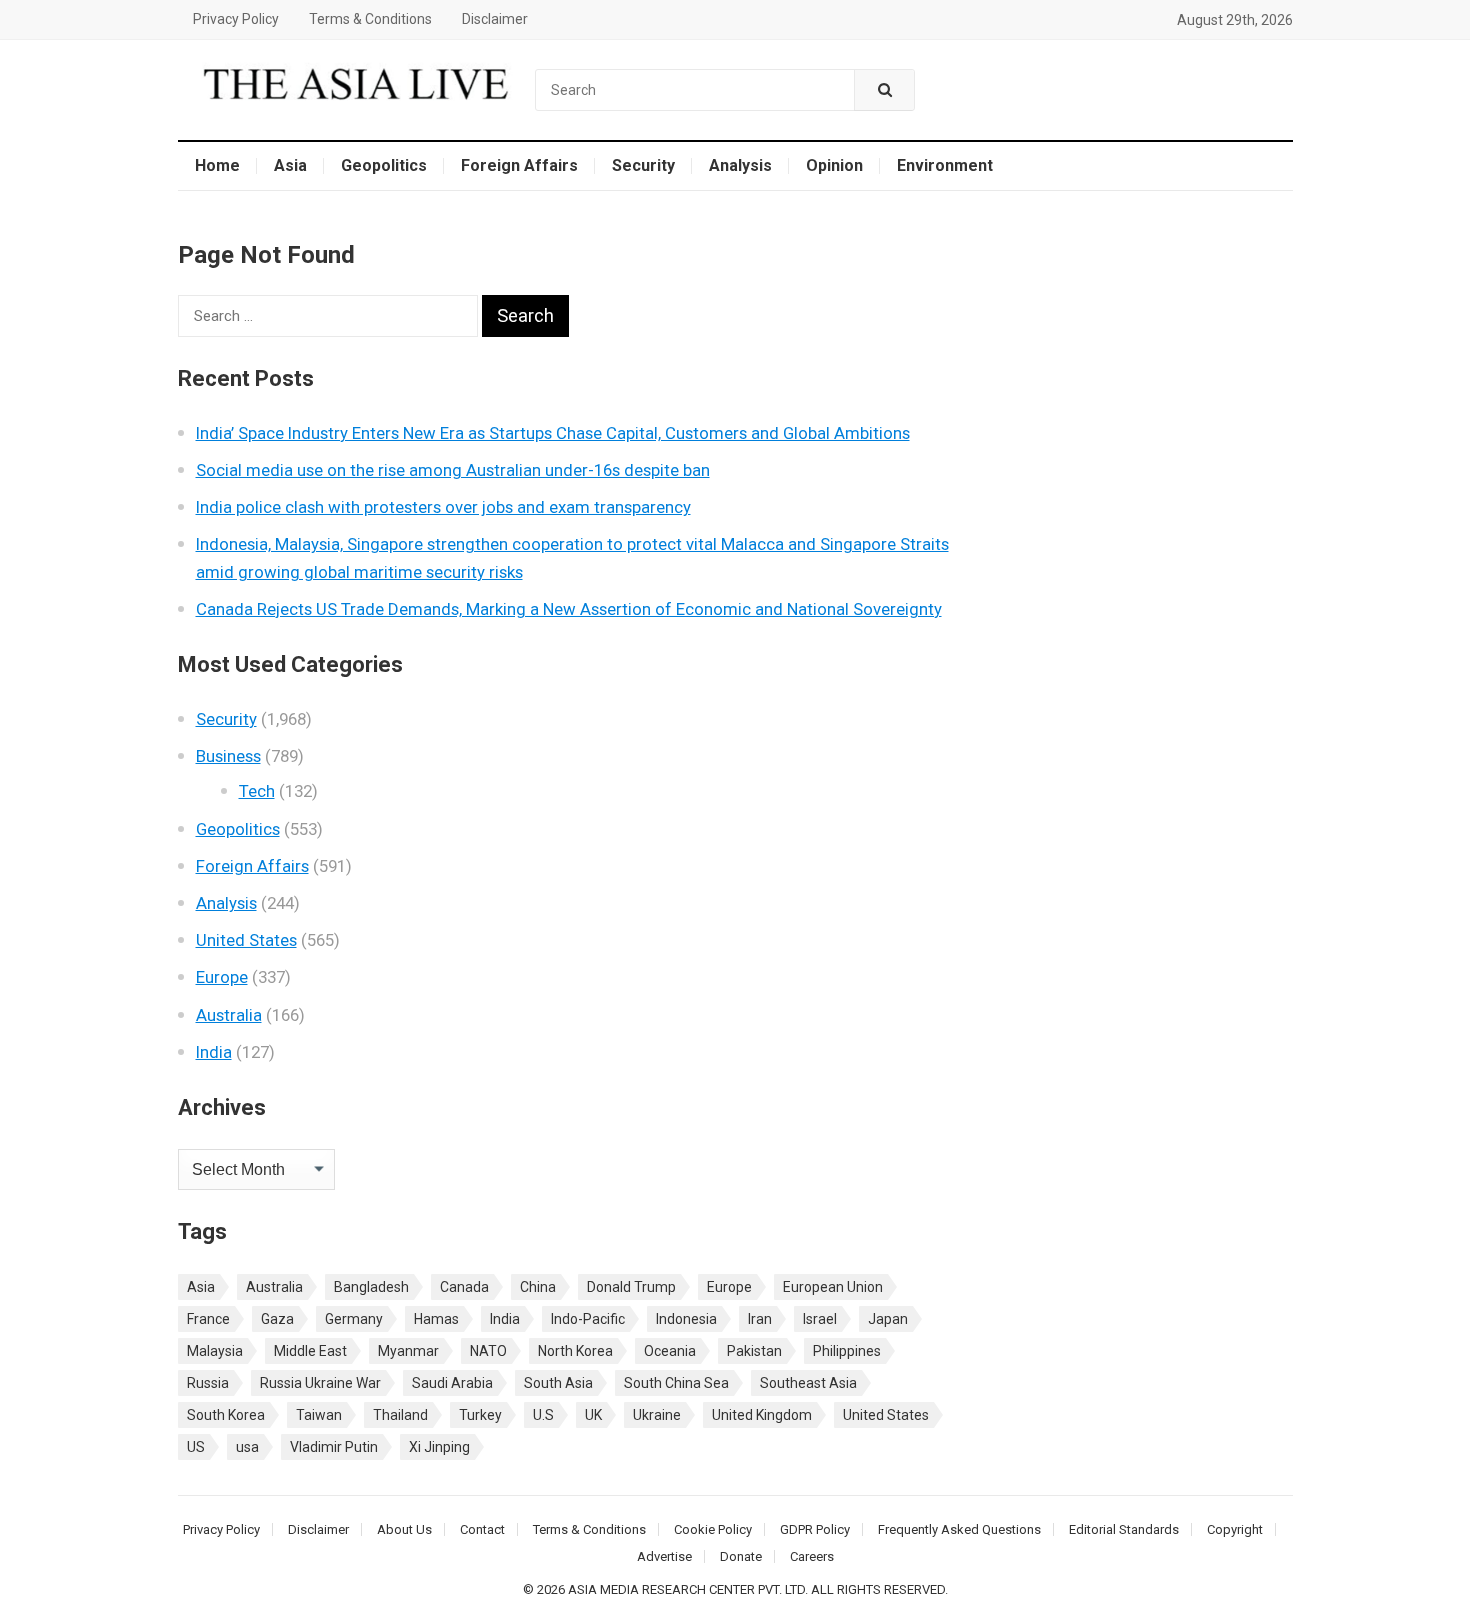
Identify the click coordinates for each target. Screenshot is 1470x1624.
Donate (741, 1556)
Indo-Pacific (588, 1319)
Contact (482, 1529)
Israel (820, 1319)
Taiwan (319, 1415)
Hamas (436, 1319)
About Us (404, 1529)
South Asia (558, 1383)
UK (593, 1415)
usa (247, 1447)
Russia (208, 1383)
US (196, 1447)
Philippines (847, 1351)
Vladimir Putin (334, 1447)
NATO (488, 1351)
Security (643, 165)
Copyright (1235, 1529)
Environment (945, 165)
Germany (354, 1319)
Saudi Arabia (452, 1383)
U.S (543, 1415)
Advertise (664, 1556)
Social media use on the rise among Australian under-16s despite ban (453, 470)
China (538, 1287)
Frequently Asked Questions (959, 1529)
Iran (760, 1319)
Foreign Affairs (519, 165)
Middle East (310, 1351)
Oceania (670, 1351)
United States (246, 940)
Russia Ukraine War (320, 1383)
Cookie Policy (713, 1529)
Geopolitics (384, 165)
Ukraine (657, 1415)
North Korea (575, 1351)
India (214, 1052)
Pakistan (754, 1351)
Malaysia (215, 1351)
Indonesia (686, 1319)
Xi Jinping (439, 1447)
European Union (833, 1287)
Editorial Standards (1124, 1529)
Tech (257, 791)
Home (217, 165)
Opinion (834, 165)
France (208, 1319)
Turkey (480, 1415)
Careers (812, 1556)
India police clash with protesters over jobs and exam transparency (443, 507)
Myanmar (408, 1351)
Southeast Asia (808, 1383)
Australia (229, 1015)
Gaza (277, 1319)
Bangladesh (371, 1287)
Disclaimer (495, 19)
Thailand (400, 1415)
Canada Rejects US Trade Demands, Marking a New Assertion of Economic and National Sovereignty (569, 609)
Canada (464, 1287)
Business (228, 756)
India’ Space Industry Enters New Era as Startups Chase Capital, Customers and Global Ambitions (553, 433)
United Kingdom (762, 1415)
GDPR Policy (815, 1529)
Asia (290, 165)
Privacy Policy (236, 19)
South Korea (226, 1415)
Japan (888, 1319)
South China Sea (676, 1383)
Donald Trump (631, 1287)
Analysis (740, 165)
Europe (222, 977)
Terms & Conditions (370, 19)
